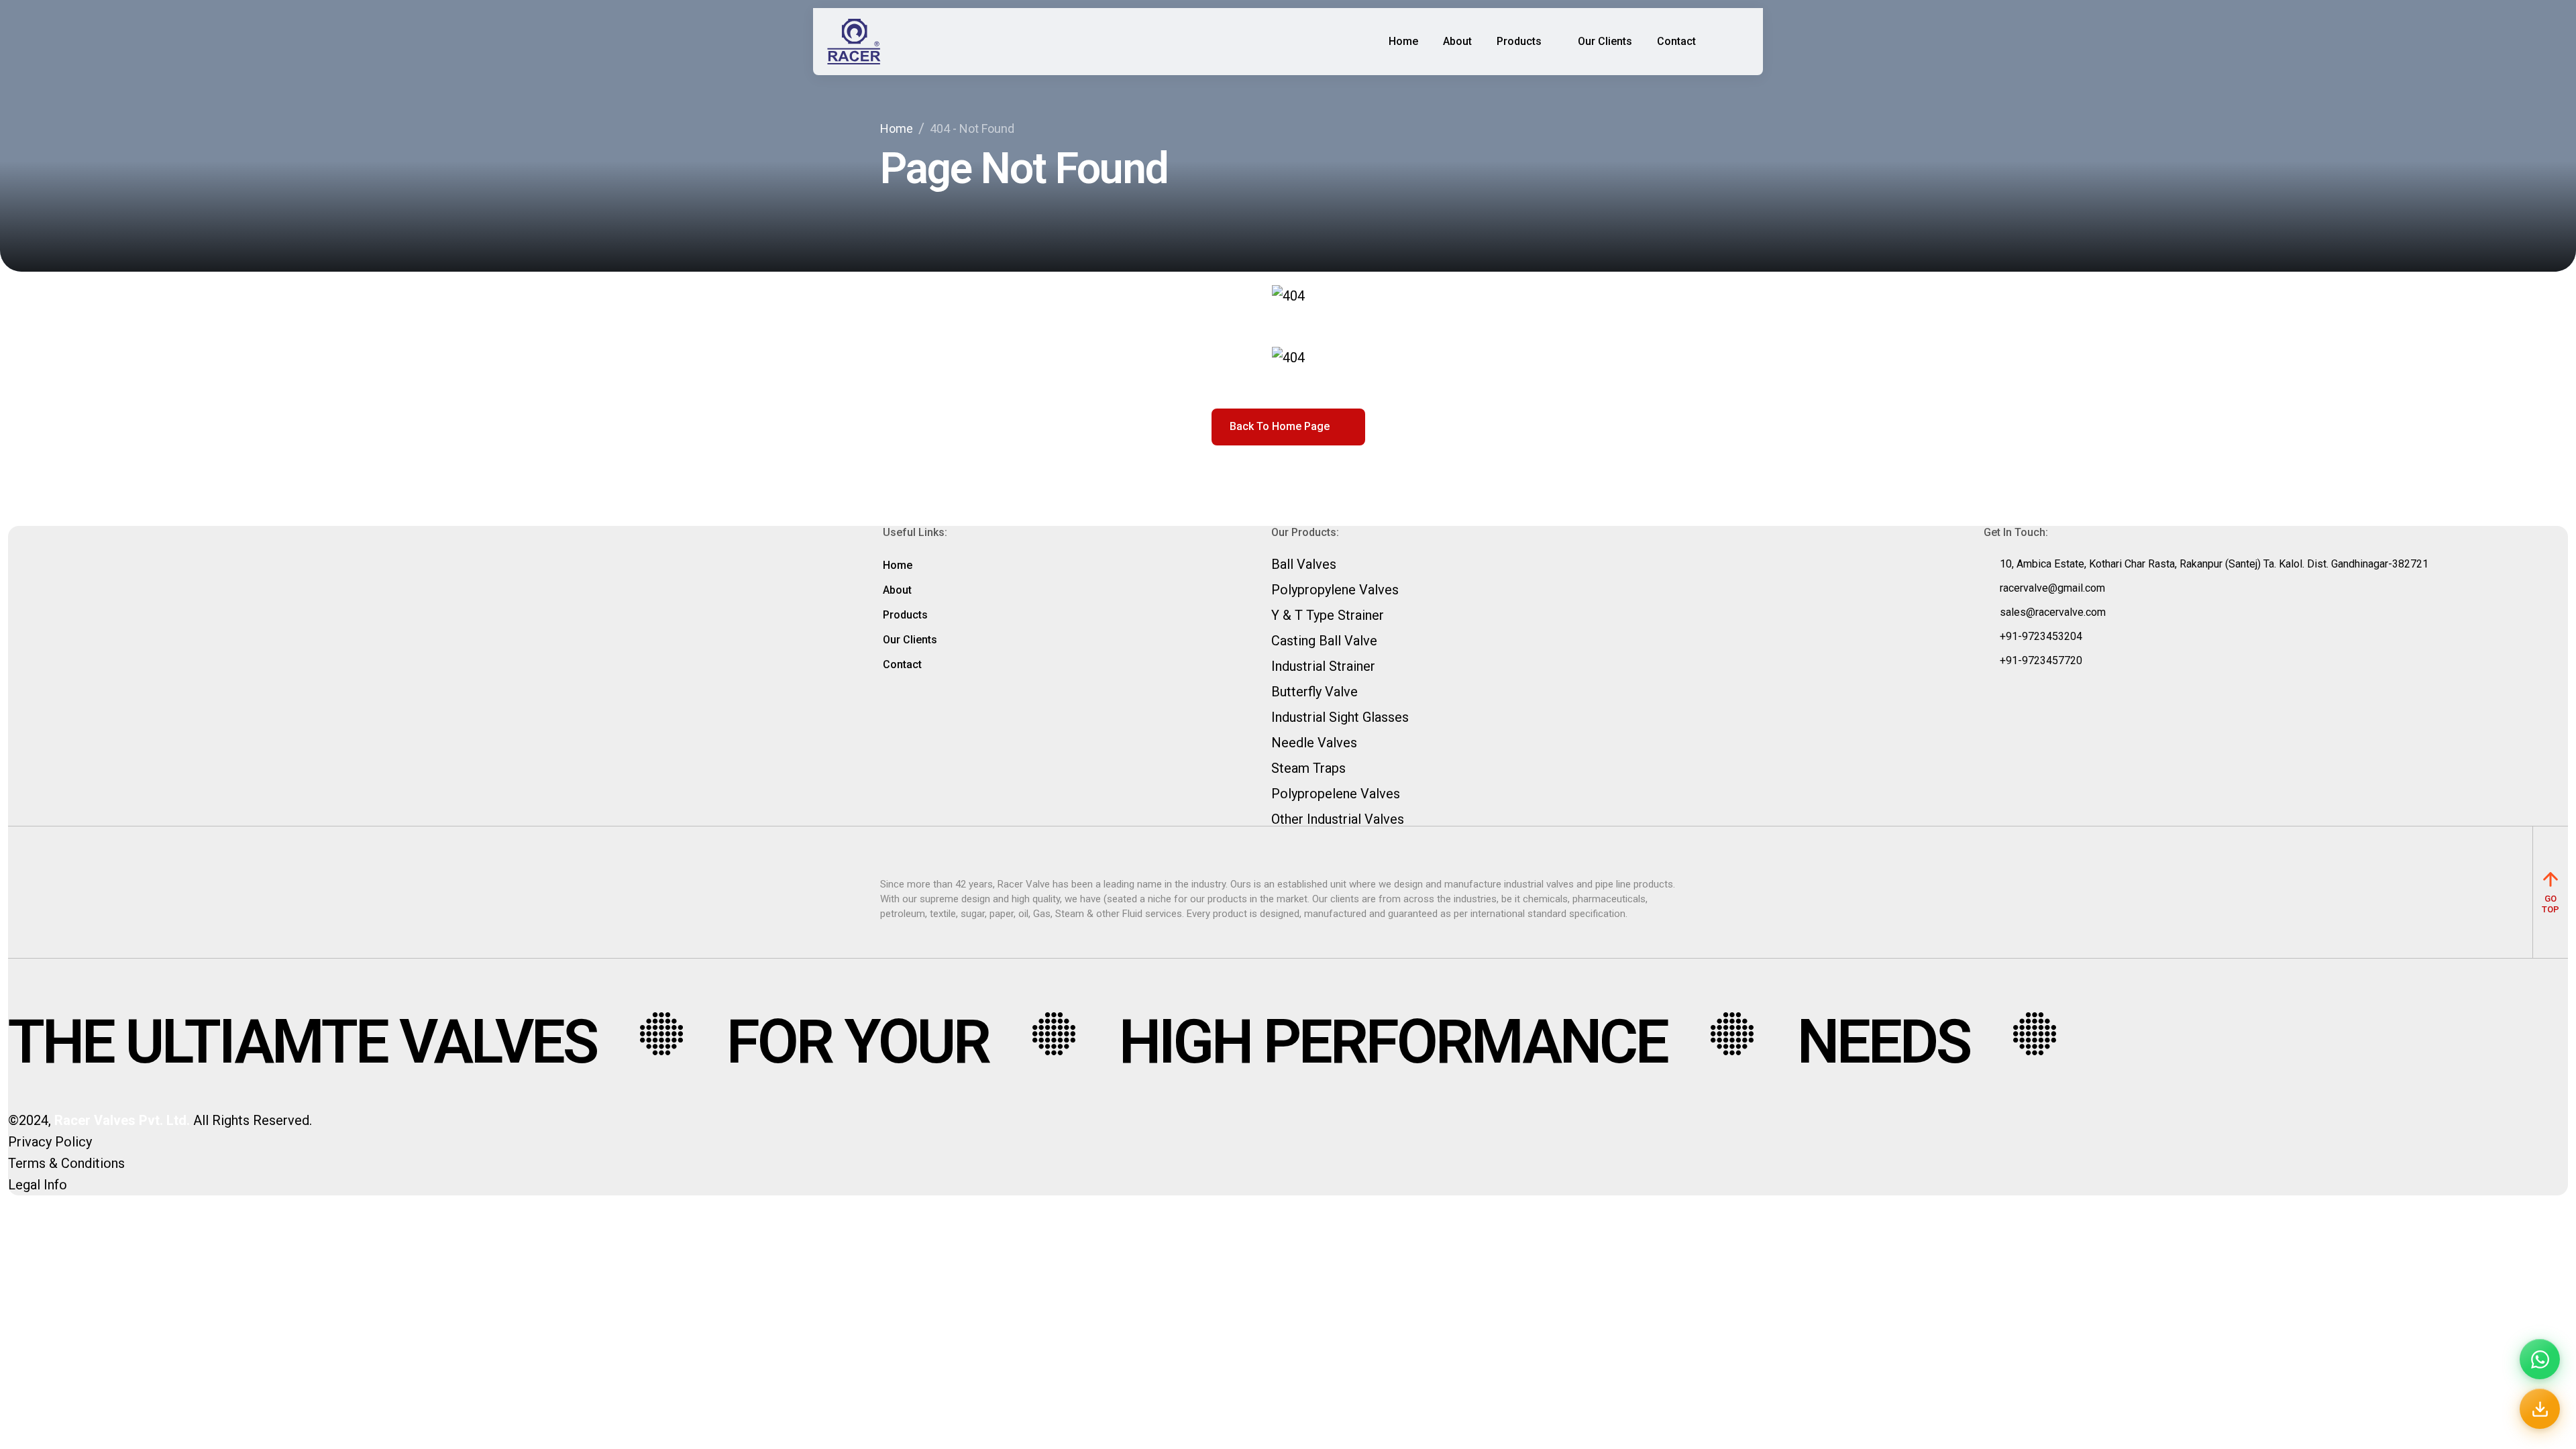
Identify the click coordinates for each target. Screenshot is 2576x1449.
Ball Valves (1304, 564)
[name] (854, 42)
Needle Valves (1314, 743)
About (1457, 41)
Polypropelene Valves (1336, 794)
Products (1519, 41)
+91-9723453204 (2041, 636)
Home (1403, 41)
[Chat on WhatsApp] (2540, 1359)
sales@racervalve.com (2053, 612)
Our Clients (1605, 41)
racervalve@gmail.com (2052, 588)
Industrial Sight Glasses (1340, 717)
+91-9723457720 (2041, 660)
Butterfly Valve (1314, 692)
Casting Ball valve (1324, 641)
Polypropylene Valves (1335, 590)
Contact (1676, 41)
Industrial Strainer (1323, 666)
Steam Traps (1308, 768)
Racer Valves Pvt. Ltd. (122, 1120)
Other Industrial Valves (1338, 819)
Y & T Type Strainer (1328, 615)
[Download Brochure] (2540, 1409)
